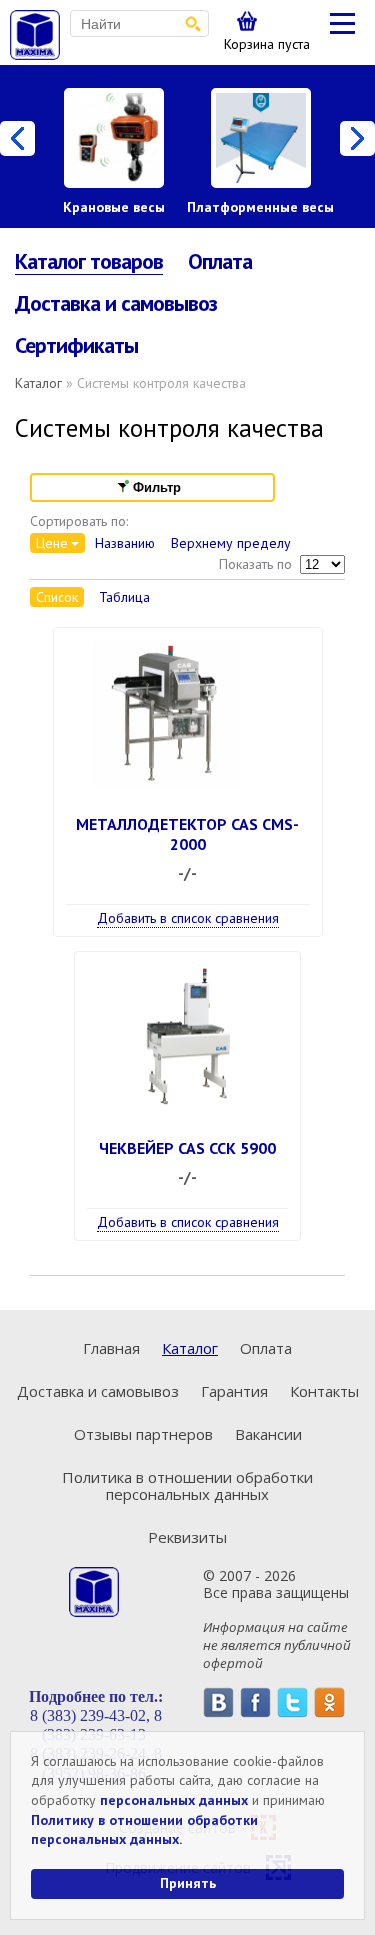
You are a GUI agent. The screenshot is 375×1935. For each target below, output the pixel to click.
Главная (111, 1348)
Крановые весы (114, 207)
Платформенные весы (260, 207)
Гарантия (234, 1391)
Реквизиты (187, 1537)
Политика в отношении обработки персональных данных (187, 1485)
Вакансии (268, 1434)
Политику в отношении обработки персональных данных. (144, 1830)
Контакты (324, 1391)
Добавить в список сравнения (188, 918)
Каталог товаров (89, 261)
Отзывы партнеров (143, 1434)
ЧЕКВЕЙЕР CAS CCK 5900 (187, 1148)
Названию (125, 543)
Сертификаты (76, 345)
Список (57, 597)
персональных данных (174, 1800)
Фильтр (157, 487)
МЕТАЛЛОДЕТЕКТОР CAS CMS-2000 (187, 834)
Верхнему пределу (231, 543)
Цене (52, 543)
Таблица (124, 597)
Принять (188, 1883)
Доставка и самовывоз (116, 303)
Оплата (220, 261)
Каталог (38, 383)
